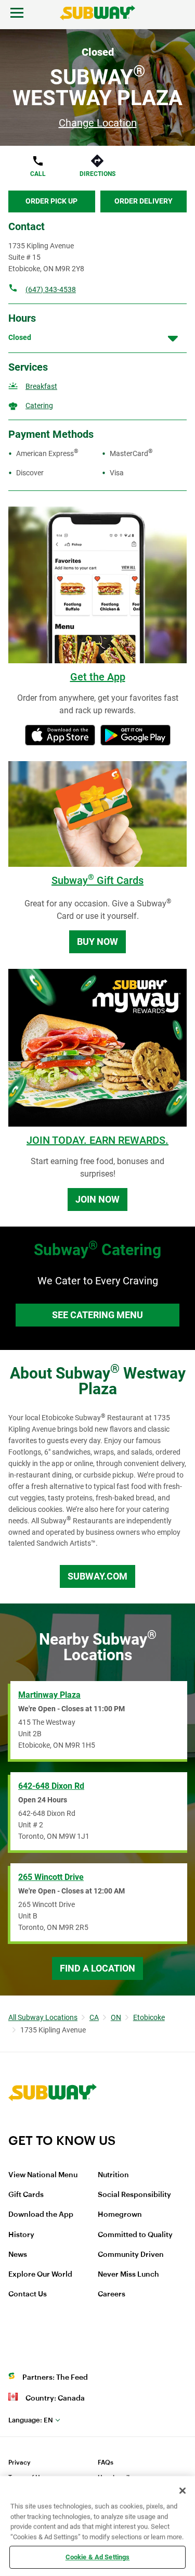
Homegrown (120, 2215)
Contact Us (28, 2294)
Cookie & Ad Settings (98, 2557)
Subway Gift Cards (97, 880)
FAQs (106, 2463)
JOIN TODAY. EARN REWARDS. (97, 1140)
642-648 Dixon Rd (51, 1786)
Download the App (41, 2215)
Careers (112, 2294)
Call (38, 174)
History (21, 2235)
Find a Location (97, 1968)
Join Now (97, 1199)
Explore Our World (40, 2275)
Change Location (98, 123)
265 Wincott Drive (51, 1877)
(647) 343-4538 (51, 289)
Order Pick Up (51, 201)
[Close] (183, 2491)
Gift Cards (26, 2195)
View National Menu (43, 2175)
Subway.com (97, 1576)
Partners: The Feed (55, 2378)
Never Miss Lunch (128, 2275)
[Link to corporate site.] (53, 2126)
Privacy (19, 2463)
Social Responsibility (134, 2195)
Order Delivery (144, 201)
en (31, 2420)
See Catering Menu (97, 1315)
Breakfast (41, 386)
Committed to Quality (135, 2235)
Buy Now (97, 942)
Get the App (98, 677)
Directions (97, 174)
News (18, 2255)
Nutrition (113, 2175)
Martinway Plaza (49, 1695)
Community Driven (131, 2255)
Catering (39, 406)
